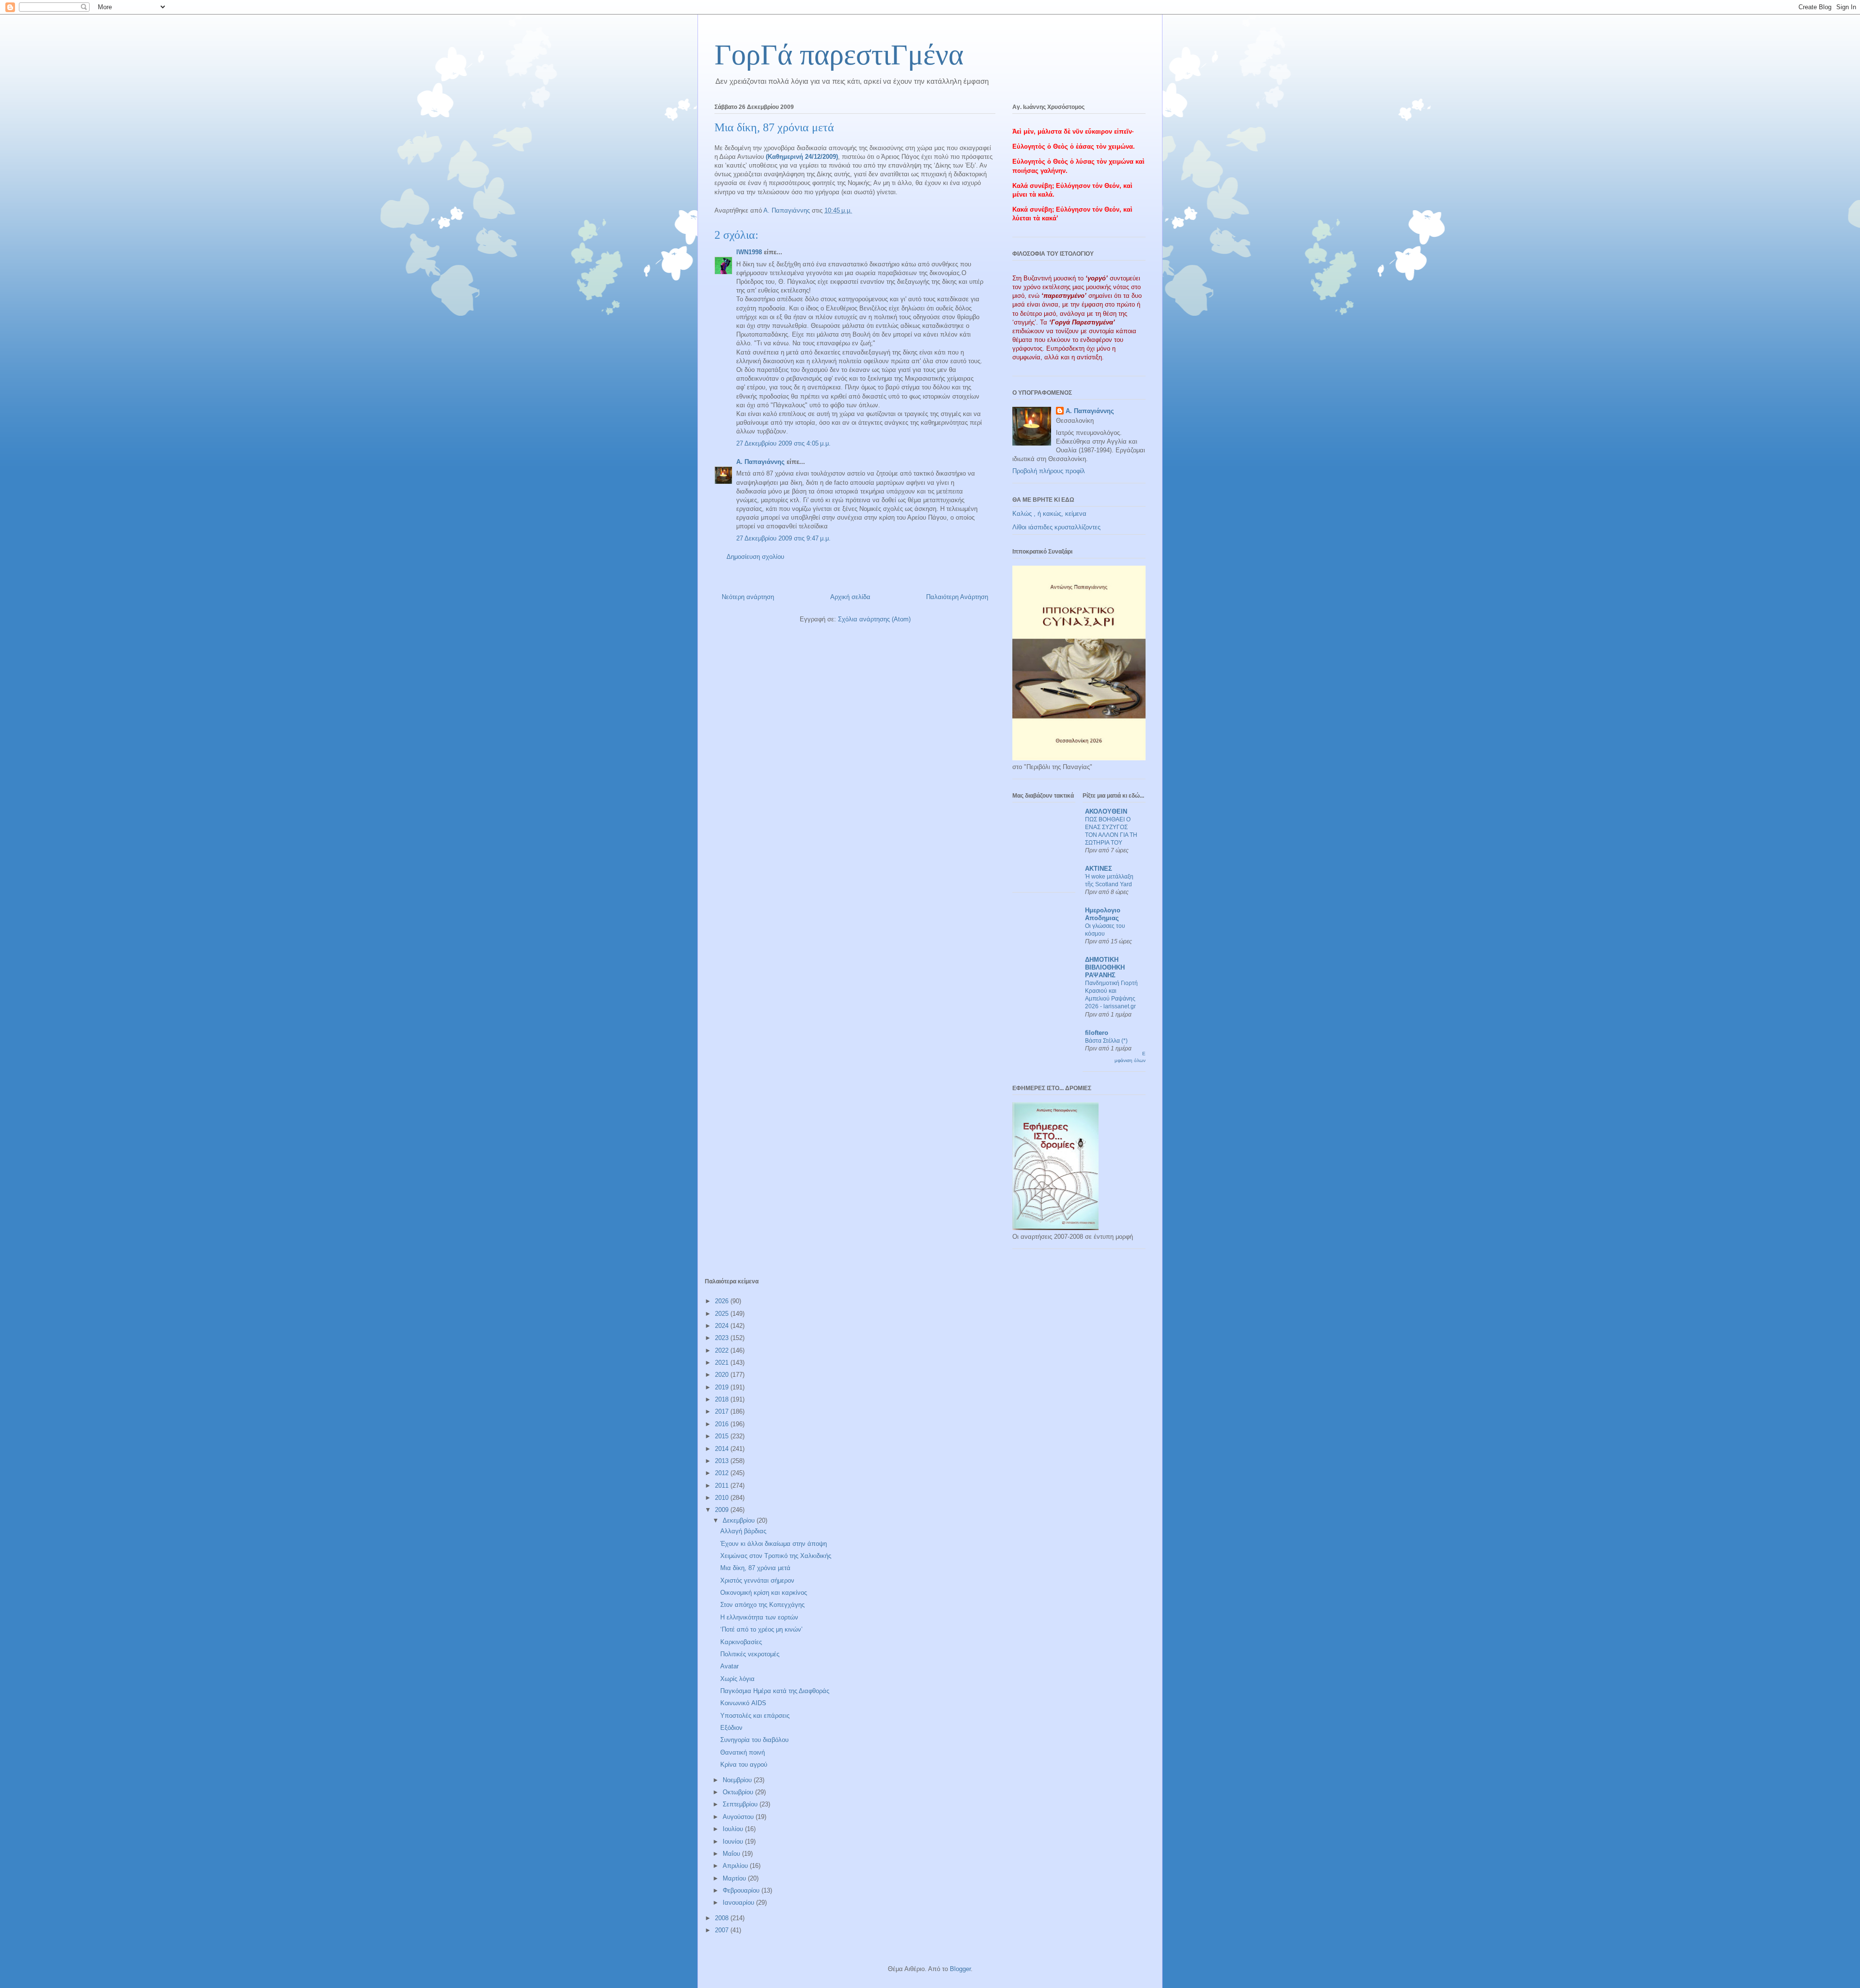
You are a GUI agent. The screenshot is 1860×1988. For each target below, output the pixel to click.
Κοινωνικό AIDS (743, 1703)
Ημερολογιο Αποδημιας (1103, 914)
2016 (723, 1424)
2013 (723, 1461)
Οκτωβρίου (739, 1792)
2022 (723, 1350)
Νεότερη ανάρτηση (748, 597)
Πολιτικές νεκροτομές (750, 1654)
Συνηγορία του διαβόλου (754, 1740)
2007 (723, 1930)
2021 (723, 1363)
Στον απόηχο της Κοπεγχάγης (762, 1605)
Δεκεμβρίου (740, 1520)
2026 (723, 1301)
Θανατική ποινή (743, 1752)
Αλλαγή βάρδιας (743, 1531)
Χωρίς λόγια (737, 1679)
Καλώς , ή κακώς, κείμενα (1049, 514)
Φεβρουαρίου (742, 1890)
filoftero (1097, 1033)
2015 (723, 1436)
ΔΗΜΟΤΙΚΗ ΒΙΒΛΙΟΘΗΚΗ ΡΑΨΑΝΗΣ (1105, 967)
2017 (723, 1411)
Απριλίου (736, 1866)
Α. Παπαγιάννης (760, 462)
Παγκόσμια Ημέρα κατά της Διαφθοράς (775, 1691)
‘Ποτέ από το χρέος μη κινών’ (761, 1629)
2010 (723, 1498)
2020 (723, 1375)
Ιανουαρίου (739, 1903)
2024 (723, 1326)
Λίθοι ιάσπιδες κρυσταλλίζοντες (1056, 527)
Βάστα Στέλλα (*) (1106, 1041)
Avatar (729, 1666)
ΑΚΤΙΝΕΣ (1099, 869)
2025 (723, 1314)
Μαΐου (732, 1854)
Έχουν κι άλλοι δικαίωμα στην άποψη (774, 1544)
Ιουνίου (734, 1842)
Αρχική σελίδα (850, 597)
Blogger (960, 1969)
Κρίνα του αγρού (744, 1765)
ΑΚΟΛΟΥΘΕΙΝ (1106, 811)
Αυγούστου (739, 1817)
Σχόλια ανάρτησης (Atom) (874, 619)
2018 (723, 1399)
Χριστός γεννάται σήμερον (757, 1580)
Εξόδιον (731, 1728)
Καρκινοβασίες (741, 1642)
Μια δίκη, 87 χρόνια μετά (755, 1568)
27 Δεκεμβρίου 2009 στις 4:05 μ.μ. (783, 443)
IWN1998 (749, 252)
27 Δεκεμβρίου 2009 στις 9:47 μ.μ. (783, 538)
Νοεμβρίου (738, 1780)
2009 (723, 1510)
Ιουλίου (734, 1829)
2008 (723, 1918)
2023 (723, 1338)
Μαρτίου (735, 1878)
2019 (723, 1387)
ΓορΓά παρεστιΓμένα (839, 55)
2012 (723, 1473)
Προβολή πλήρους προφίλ (1049, 471)
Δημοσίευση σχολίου (755, 557)
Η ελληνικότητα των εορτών (759, 1617)
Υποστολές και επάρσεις (755, 1716)
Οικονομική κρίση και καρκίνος (764, 1593)
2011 (723, 1486)
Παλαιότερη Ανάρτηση (957, 597)
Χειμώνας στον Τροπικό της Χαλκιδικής (776, 1556)
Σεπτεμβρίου (741, 1804)
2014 (723, 1449)
